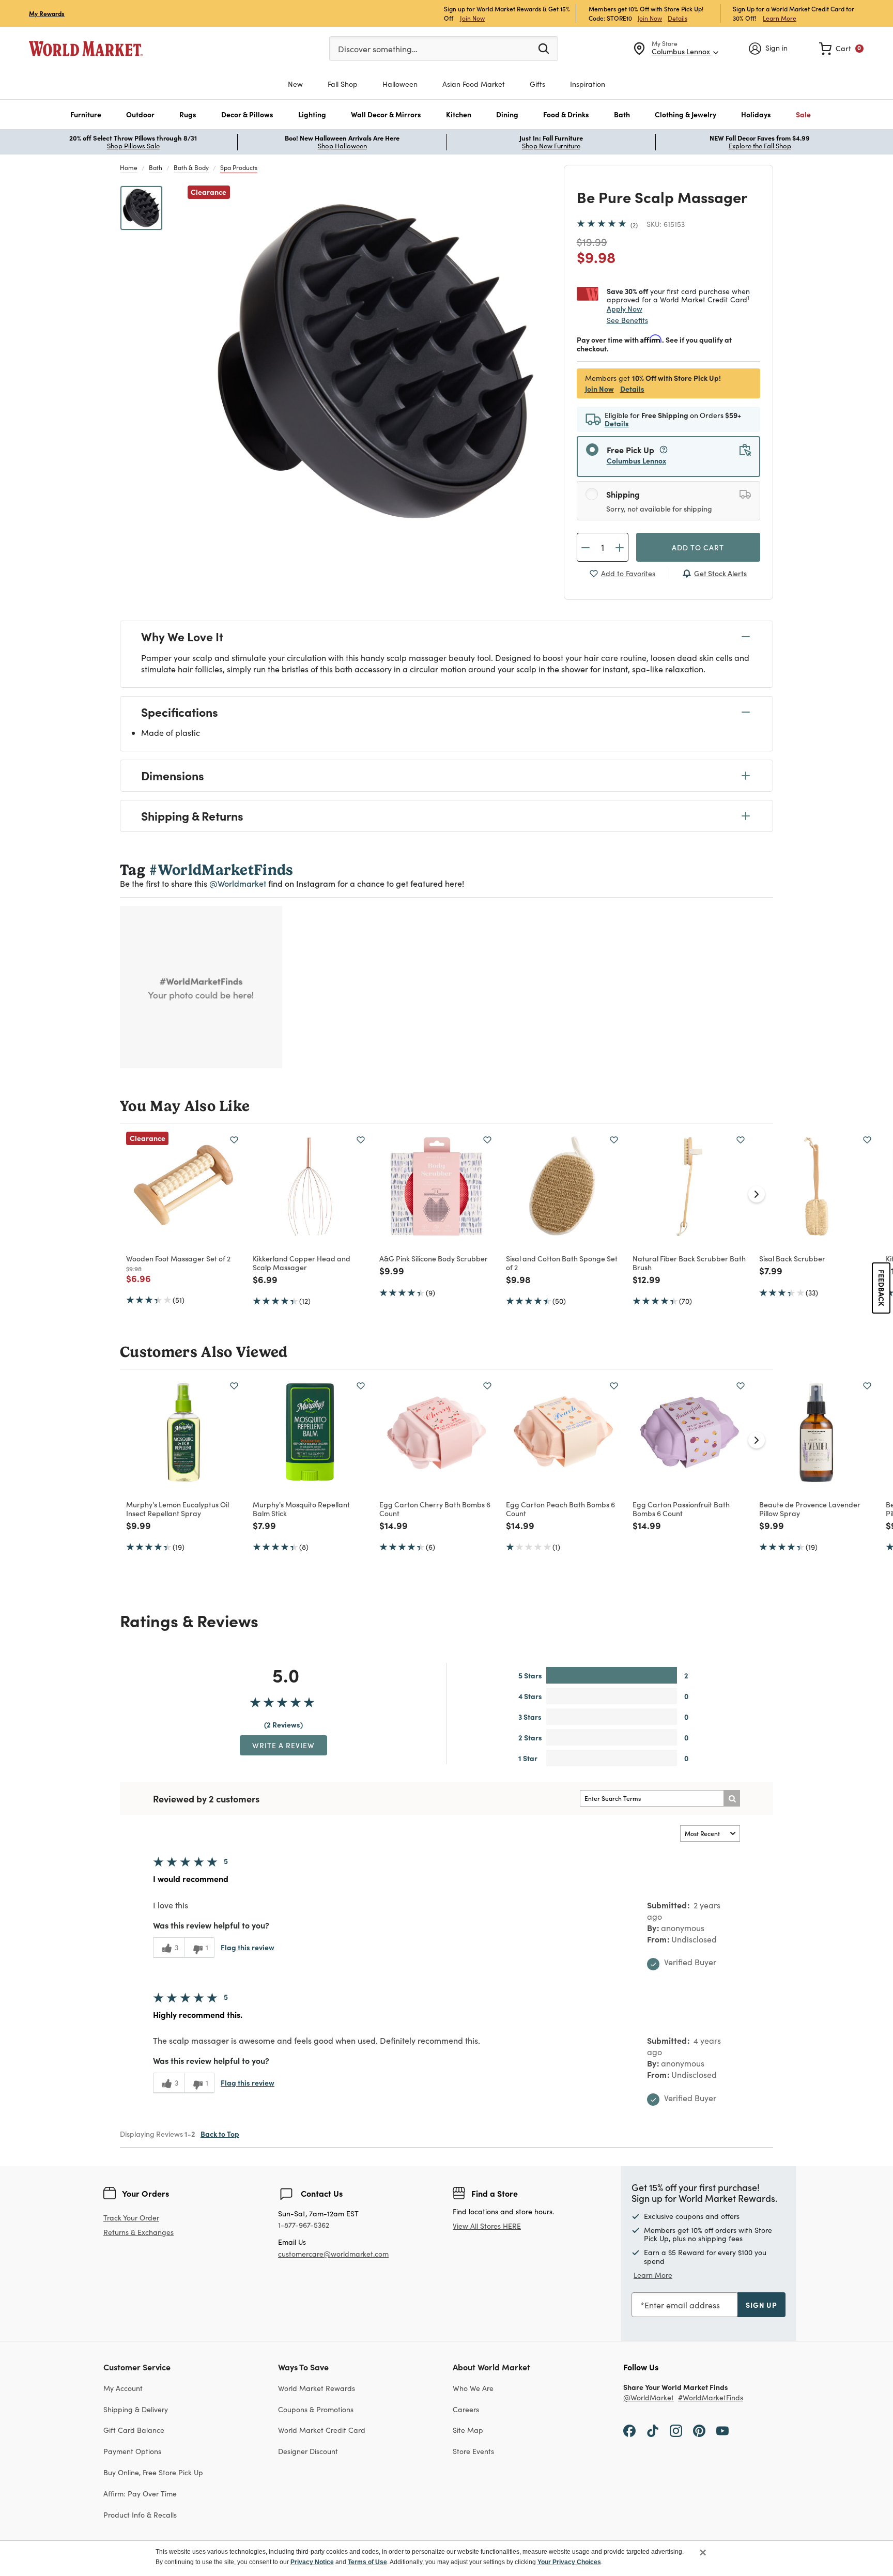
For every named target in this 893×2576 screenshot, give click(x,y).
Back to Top (220, 2134)
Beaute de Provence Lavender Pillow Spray (810, 1509)
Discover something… (378, 49)
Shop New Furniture (551, 146)
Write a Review (283, 1745)
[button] (86, 114)
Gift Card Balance (134, 2430)
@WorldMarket (649, 2398)
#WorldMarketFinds (711, 2398)
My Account (123, 2388)
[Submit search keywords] (544, 48)
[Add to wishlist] (234, 1140)
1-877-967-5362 (304, 2225)
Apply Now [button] (625, 308)
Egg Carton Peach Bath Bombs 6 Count (560, 1509)
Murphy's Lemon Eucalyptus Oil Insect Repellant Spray (178, 1509)
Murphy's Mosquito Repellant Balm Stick (301, 1509)
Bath (156, 167)
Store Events (473, 2451)
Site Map (468, 2430)
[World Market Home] (86, 49)
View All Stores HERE (487, 2226)
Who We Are (473, 2388)
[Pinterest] (699, 2430)
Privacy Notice (312, 2562)
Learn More (780, 18)
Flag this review (248, 1947)
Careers (466, 2409)
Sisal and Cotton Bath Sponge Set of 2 (562, 1263)
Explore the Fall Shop (760, 146)
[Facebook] (629, 2430)
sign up (761, 2305)
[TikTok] (653, 2430)
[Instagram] (676, 2430)
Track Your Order (131, 2218)
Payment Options (132, 2451)
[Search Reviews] (732, 1798)
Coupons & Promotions (316, 2409)
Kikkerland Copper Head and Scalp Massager (302, 1263)
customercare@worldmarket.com (333, 2254)
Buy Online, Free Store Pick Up (153, 2472)
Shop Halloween (342, 146)
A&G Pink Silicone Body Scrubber (434, 1258)
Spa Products (239, 167)
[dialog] (446, 2558)
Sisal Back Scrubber (792, 1258)
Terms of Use (367, 2562)
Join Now (472, 18)
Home (129, 167)
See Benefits (627, 320)
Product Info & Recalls (140, 2515)
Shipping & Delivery (136, 2409)
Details (678, 18)
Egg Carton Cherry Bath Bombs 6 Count (435, 1509)
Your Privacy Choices (569, 2562)
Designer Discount (308, 2451)
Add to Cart (698, 547)
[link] (841, 49)
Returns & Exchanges (138, 2233)
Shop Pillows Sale (133, 146)
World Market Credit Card (322, 2430)
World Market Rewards (317, 2388)
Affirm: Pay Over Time (140, 2494)
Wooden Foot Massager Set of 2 (178, 1258)
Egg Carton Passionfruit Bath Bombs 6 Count (681, 1509)
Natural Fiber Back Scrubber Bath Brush (689, 1263)
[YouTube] (722, 2430)
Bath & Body (191, 167)
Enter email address (682, 2305)
